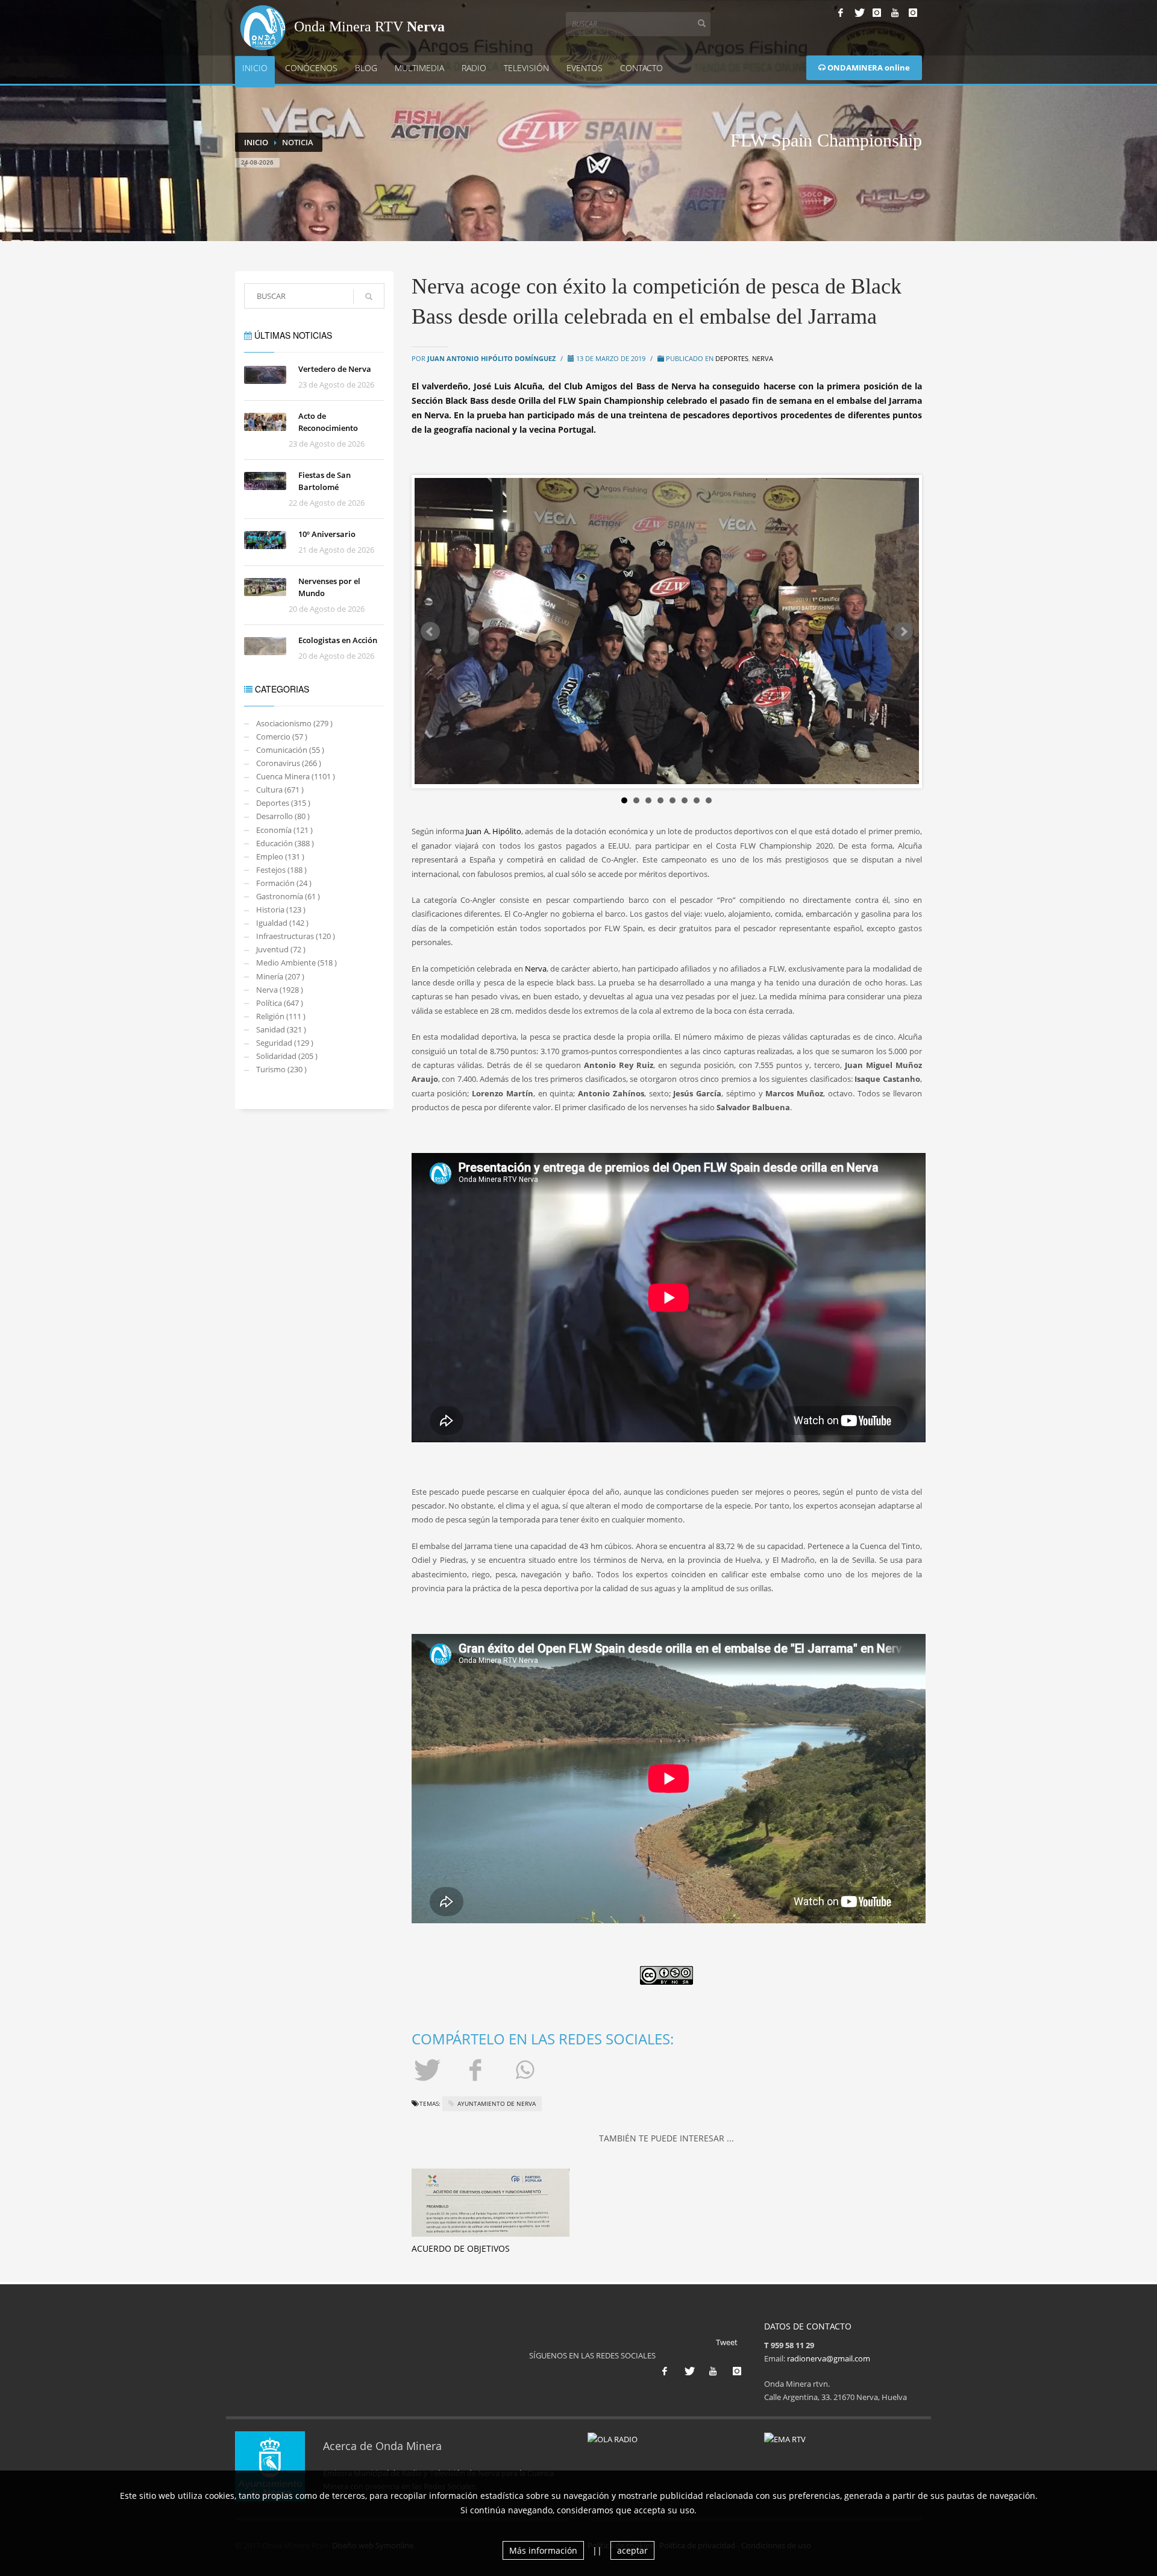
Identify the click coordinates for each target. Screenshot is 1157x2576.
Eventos (585, 68)
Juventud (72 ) (281, 949)
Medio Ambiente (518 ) (296, 963)
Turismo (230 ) (281, 1069)
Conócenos (311, 68)
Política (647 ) (280, 1003)
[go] (369, 297)
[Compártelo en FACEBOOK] (477, 2069)
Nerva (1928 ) (280, 990)
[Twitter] (859, 13)
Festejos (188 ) (281, 870)
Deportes (732, 358)
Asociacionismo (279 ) (294, 723)
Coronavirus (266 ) (289, 763)
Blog (366, 68)
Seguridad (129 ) (285, 1043)
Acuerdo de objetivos (461, 2248)
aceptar (632, 2550)
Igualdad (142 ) (282, 923)
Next (903, 632)
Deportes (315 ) (283, 803)
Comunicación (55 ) (290, 750)
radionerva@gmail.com (829, 2358)
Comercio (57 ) (282, 737)
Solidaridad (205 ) (287, 1056)
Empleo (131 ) (280, 856)
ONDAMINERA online (868, 68)
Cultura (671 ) (280, 790)
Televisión (526, 68)
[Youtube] (895, 13)
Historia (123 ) (281, 909)
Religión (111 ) (281, 1016)
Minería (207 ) (280, 976)
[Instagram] (877, 13)
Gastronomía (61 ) (288, 896)
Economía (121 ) (284, 830)
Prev (430, 632)
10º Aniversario (327, 534)
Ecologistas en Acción (338, 640)
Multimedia (419, 68)
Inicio (255, 68)
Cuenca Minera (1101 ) (296, 776)
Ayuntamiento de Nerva (497, 2103)
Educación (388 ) (285, 843)
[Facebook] (841, 13)
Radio (474, 68)
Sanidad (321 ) (281, 1029)
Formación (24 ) (284, 883)
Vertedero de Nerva (335, 369)
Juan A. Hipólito (494, 831)
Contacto (641, 68)
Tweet (727, 2342)
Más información (543, 2550)
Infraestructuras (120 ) (296, 936)
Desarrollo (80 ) (283, 816)
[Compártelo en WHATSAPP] (527, 2069)
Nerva (763, 358)
